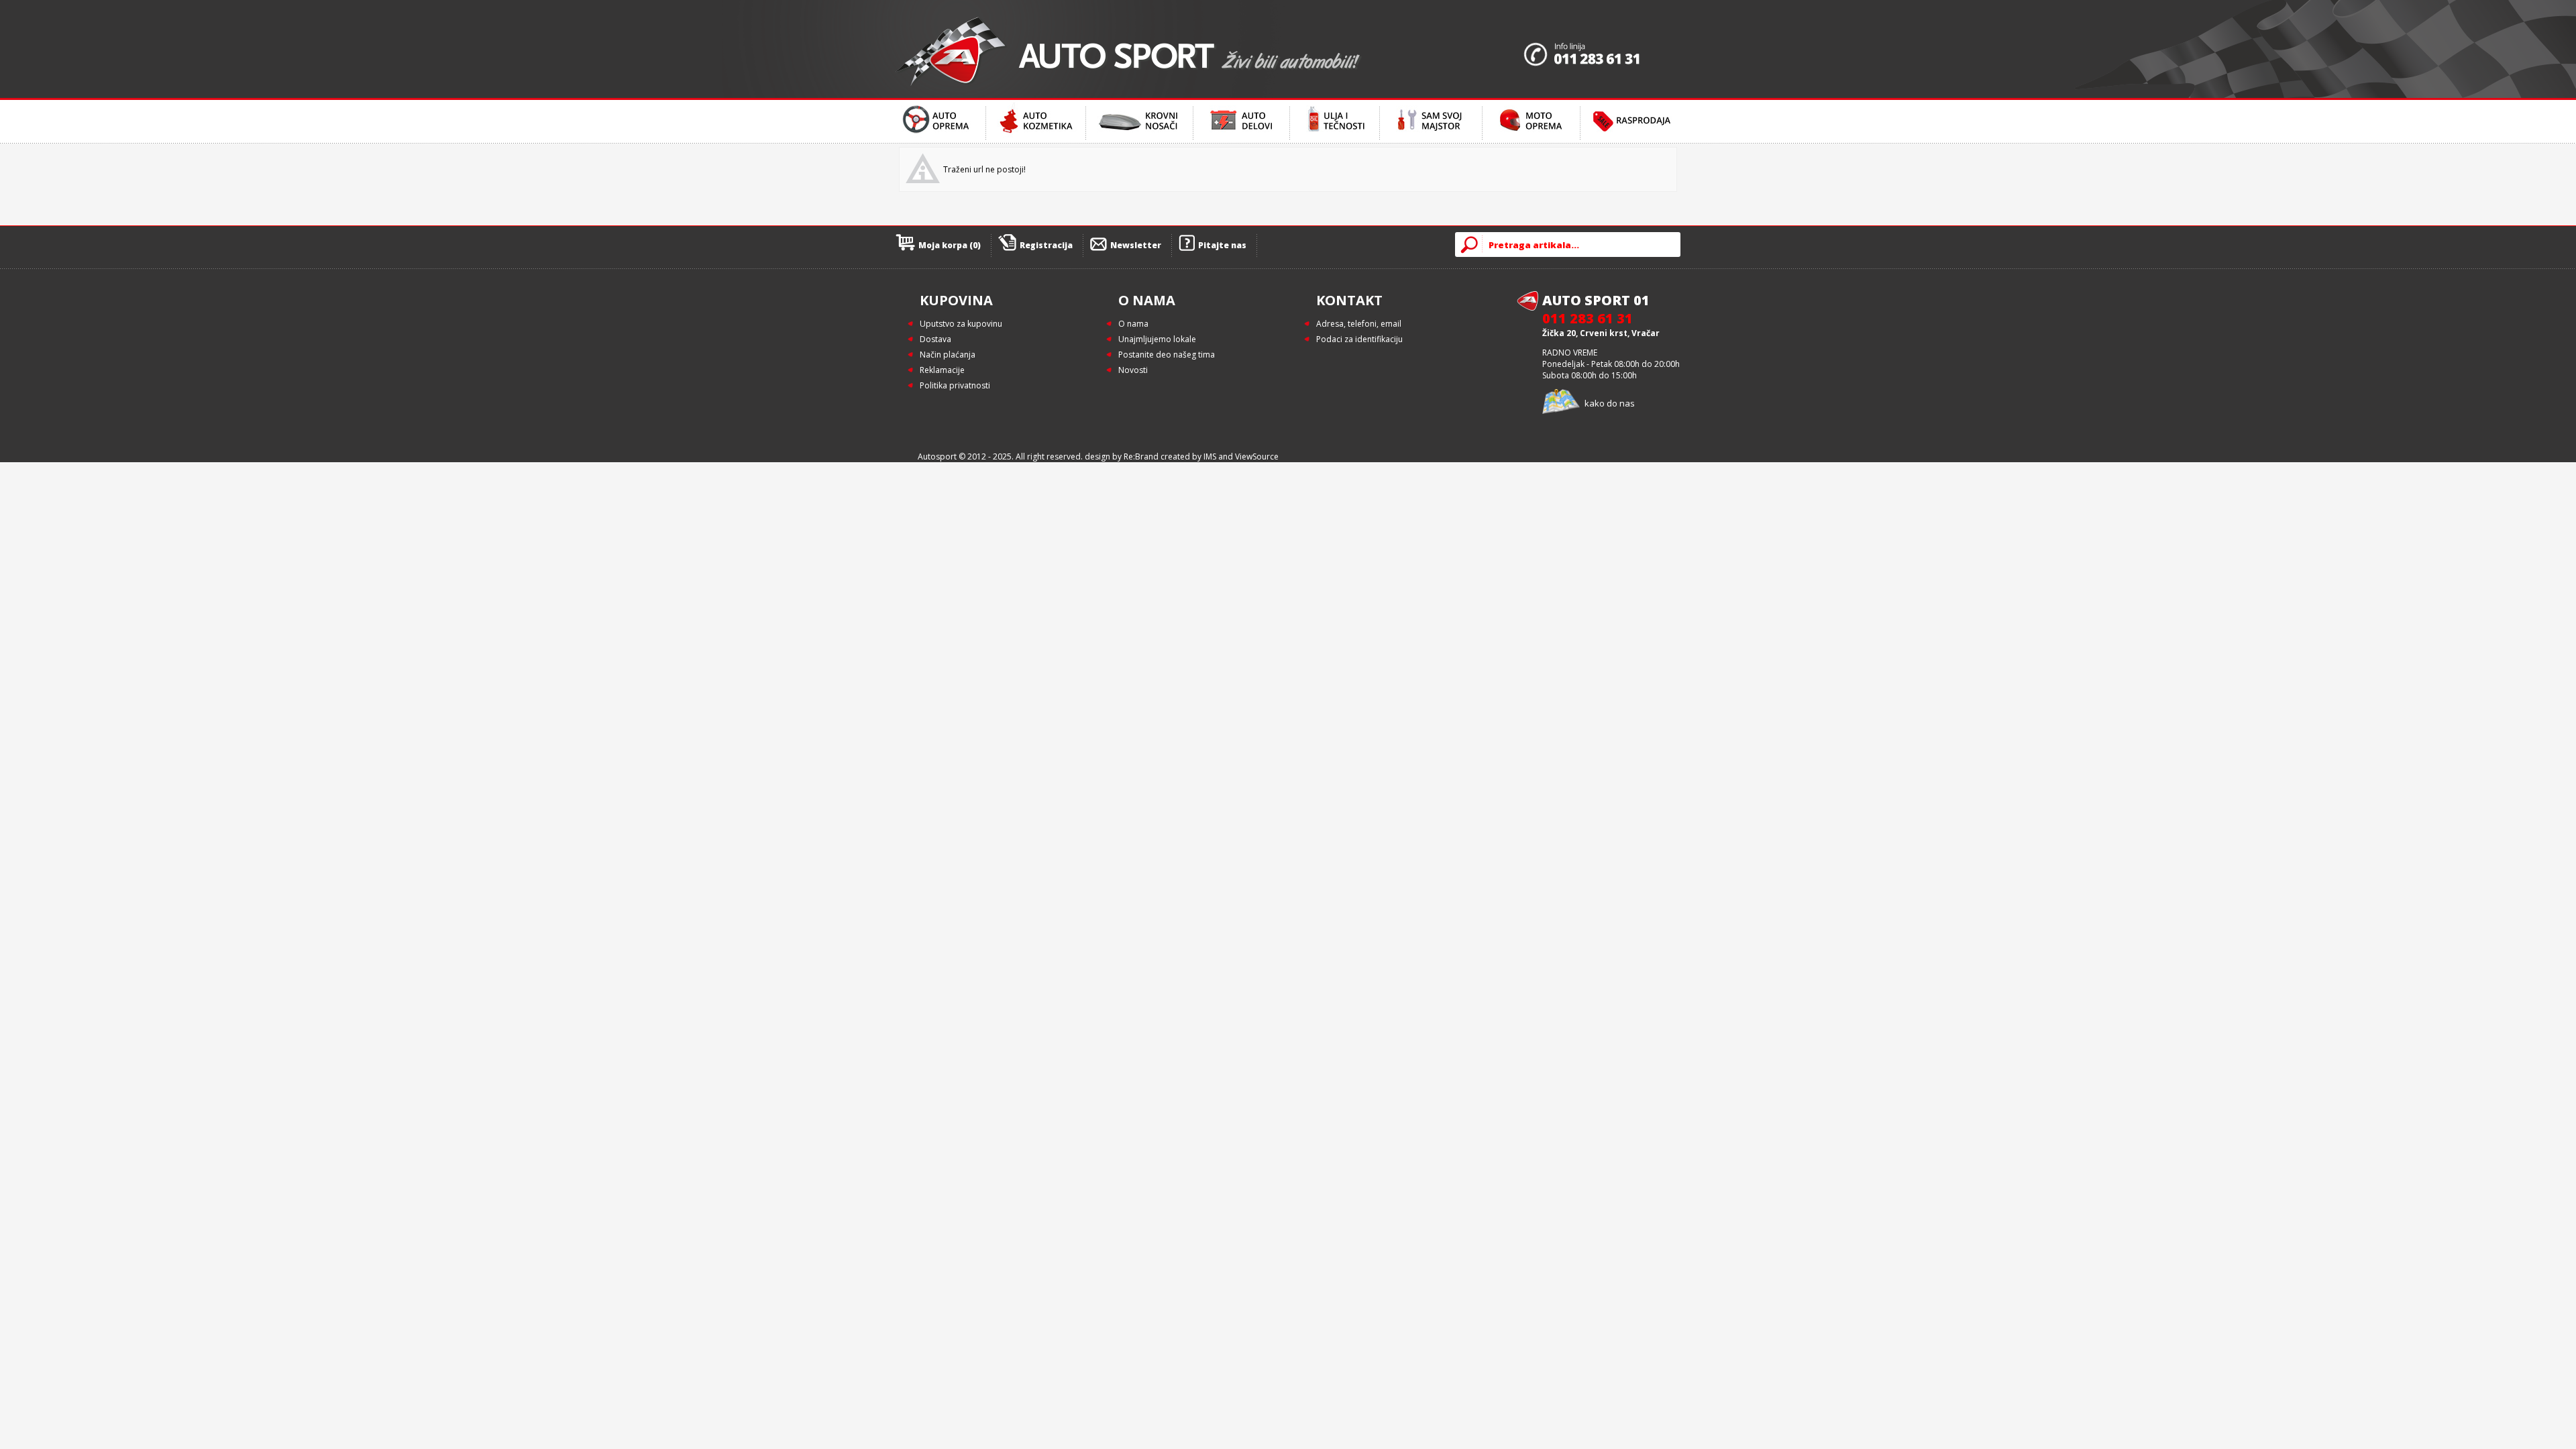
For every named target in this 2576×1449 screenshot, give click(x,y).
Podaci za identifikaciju (1359, 339)
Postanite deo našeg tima (1167, 355)
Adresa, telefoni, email (1359, 324)
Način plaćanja (948, 355)
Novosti (1133, 370)
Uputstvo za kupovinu (961, 324)
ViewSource (1257, 457)
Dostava (935, 339)
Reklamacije (942, 370)
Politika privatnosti (955, 385)
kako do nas (1610, 403)
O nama (1133, 324)
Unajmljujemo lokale (1157, 339)
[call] (1602, 49)
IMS (1210, 457)
